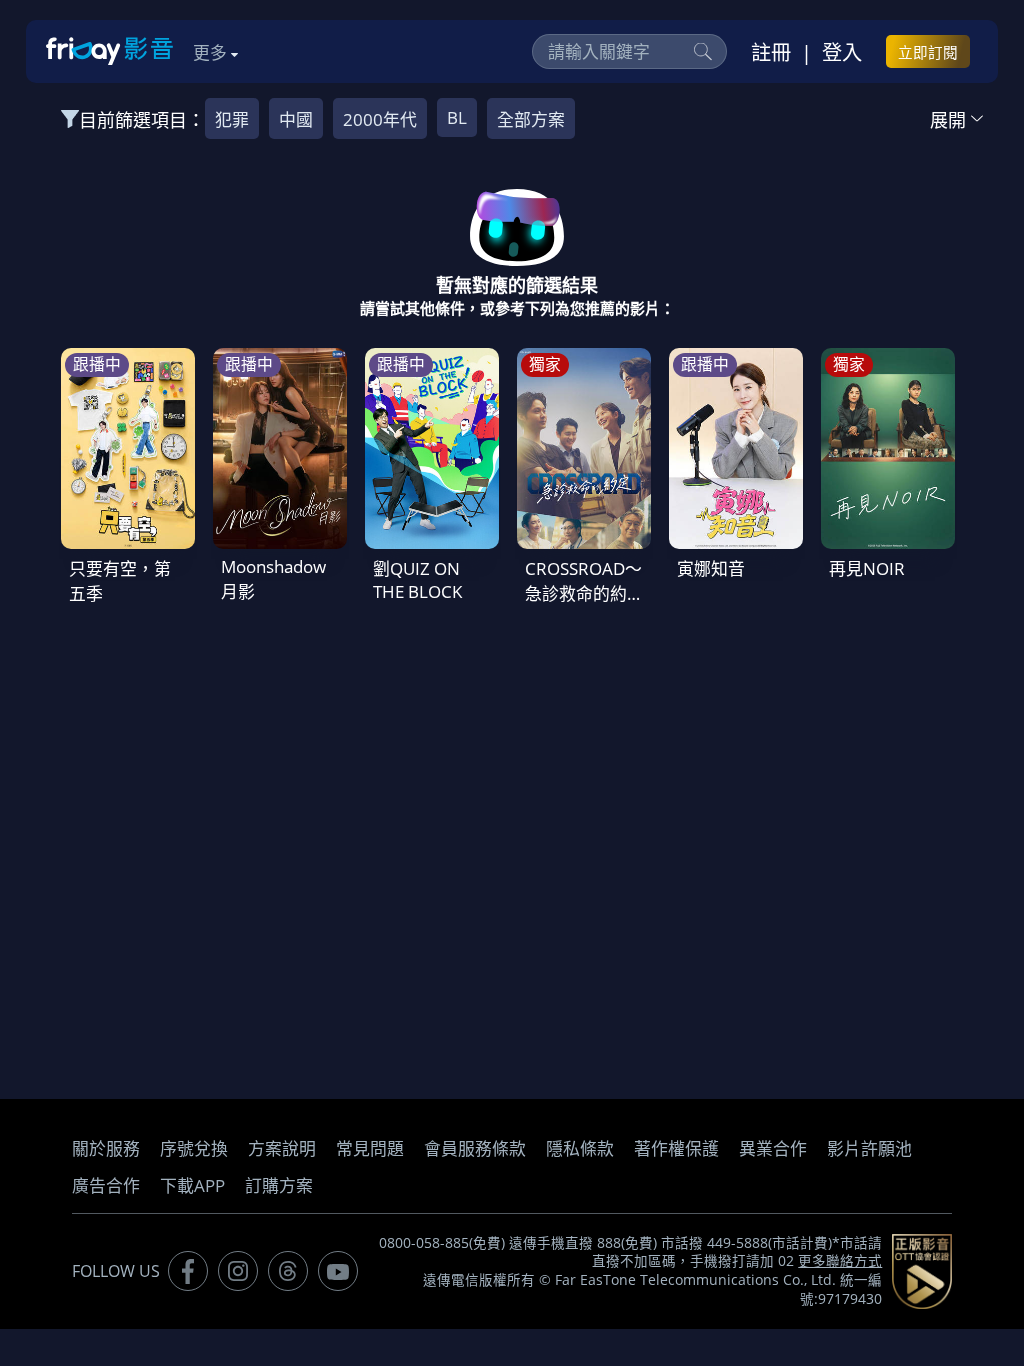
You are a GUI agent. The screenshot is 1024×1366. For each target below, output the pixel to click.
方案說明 (282, 1148)
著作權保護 (676, 1148)
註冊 (771, 52)
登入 (842, 52)
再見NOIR (867, 568)
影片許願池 (869, 1148)
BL (457, 117)
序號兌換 (194, 1148)
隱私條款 (580, 1148)
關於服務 (106, 1148)
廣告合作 (106, 1185)
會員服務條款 (475, 1148)
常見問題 (370, 1148)
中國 (296, 119)
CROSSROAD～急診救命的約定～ (583, 593)
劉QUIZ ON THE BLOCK (417, 580)
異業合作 (773, 1148)
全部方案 (531, 119)
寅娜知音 (711, 568)
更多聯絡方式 (840, 1261)
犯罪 (232, 119)
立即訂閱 (928, 52)
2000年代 (380, 119)
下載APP (192, 1185)
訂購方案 (279, 1185)
